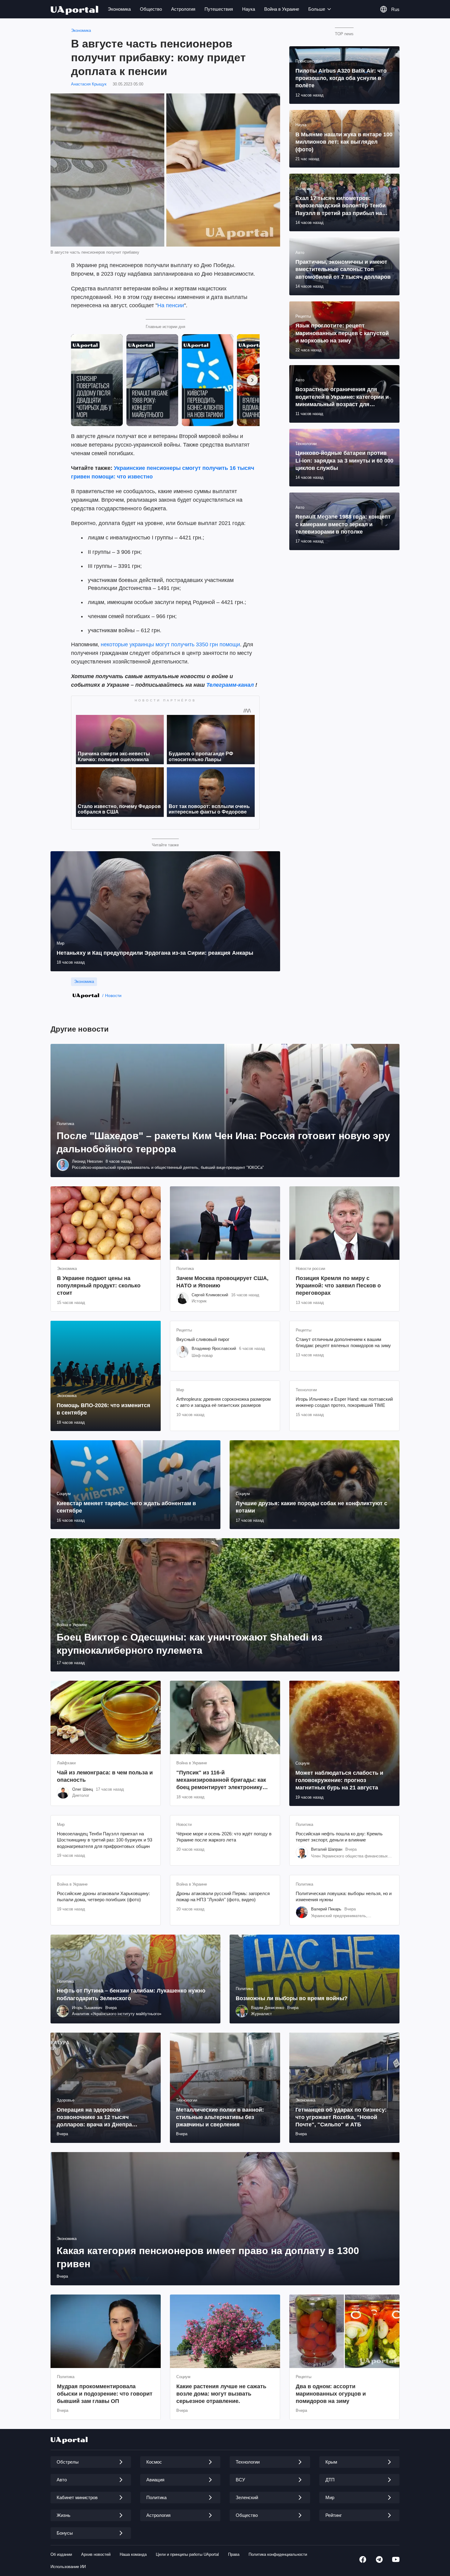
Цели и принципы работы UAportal (187, 2554)
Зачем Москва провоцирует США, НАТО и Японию (222, 1282)
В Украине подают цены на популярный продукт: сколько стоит (99, 1286)
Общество (151, 9)
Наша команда (133, 2554)
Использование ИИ (68, 2567)
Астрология (183, 9)
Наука (249, 9)
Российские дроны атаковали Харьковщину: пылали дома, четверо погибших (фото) (103, 1896)
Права (234, 2554)
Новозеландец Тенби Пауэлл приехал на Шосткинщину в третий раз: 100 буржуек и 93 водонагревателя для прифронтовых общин (105, 1840)
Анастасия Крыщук (89, 84)
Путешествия (219, 9)
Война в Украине (282, 9)
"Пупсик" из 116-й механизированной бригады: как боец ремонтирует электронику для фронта (221, 1780)
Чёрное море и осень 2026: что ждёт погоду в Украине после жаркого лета (224, 1837)
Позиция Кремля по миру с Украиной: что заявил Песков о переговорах (338, 1286)
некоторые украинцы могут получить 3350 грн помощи (170, 644)
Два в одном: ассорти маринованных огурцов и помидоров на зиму (331, 2394)
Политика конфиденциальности (278, 2554)
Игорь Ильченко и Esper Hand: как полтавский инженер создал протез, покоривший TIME (344, 1402)
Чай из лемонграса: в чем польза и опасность (105, 1776)
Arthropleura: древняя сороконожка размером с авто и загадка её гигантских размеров (223, 1402)
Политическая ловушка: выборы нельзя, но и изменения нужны (344, 1896)
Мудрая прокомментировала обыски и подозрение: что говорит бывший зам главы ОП (105, 2394)
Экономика (119, 9)
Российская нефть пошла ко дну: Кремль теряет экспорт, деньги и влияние (339, 1837)
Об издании (61, 2554)
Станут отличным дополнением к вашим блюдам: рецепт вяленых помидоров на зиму (343, 1342)
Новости (113, 995)
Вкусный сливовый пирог (203, 1339)
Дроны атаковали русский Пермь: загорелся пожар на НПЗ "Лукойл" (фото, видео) (223, 1896)
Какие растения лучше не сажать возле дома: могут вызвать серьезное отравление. (221, 2394)
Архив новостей (96, 2554)
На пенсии (171, 305)
